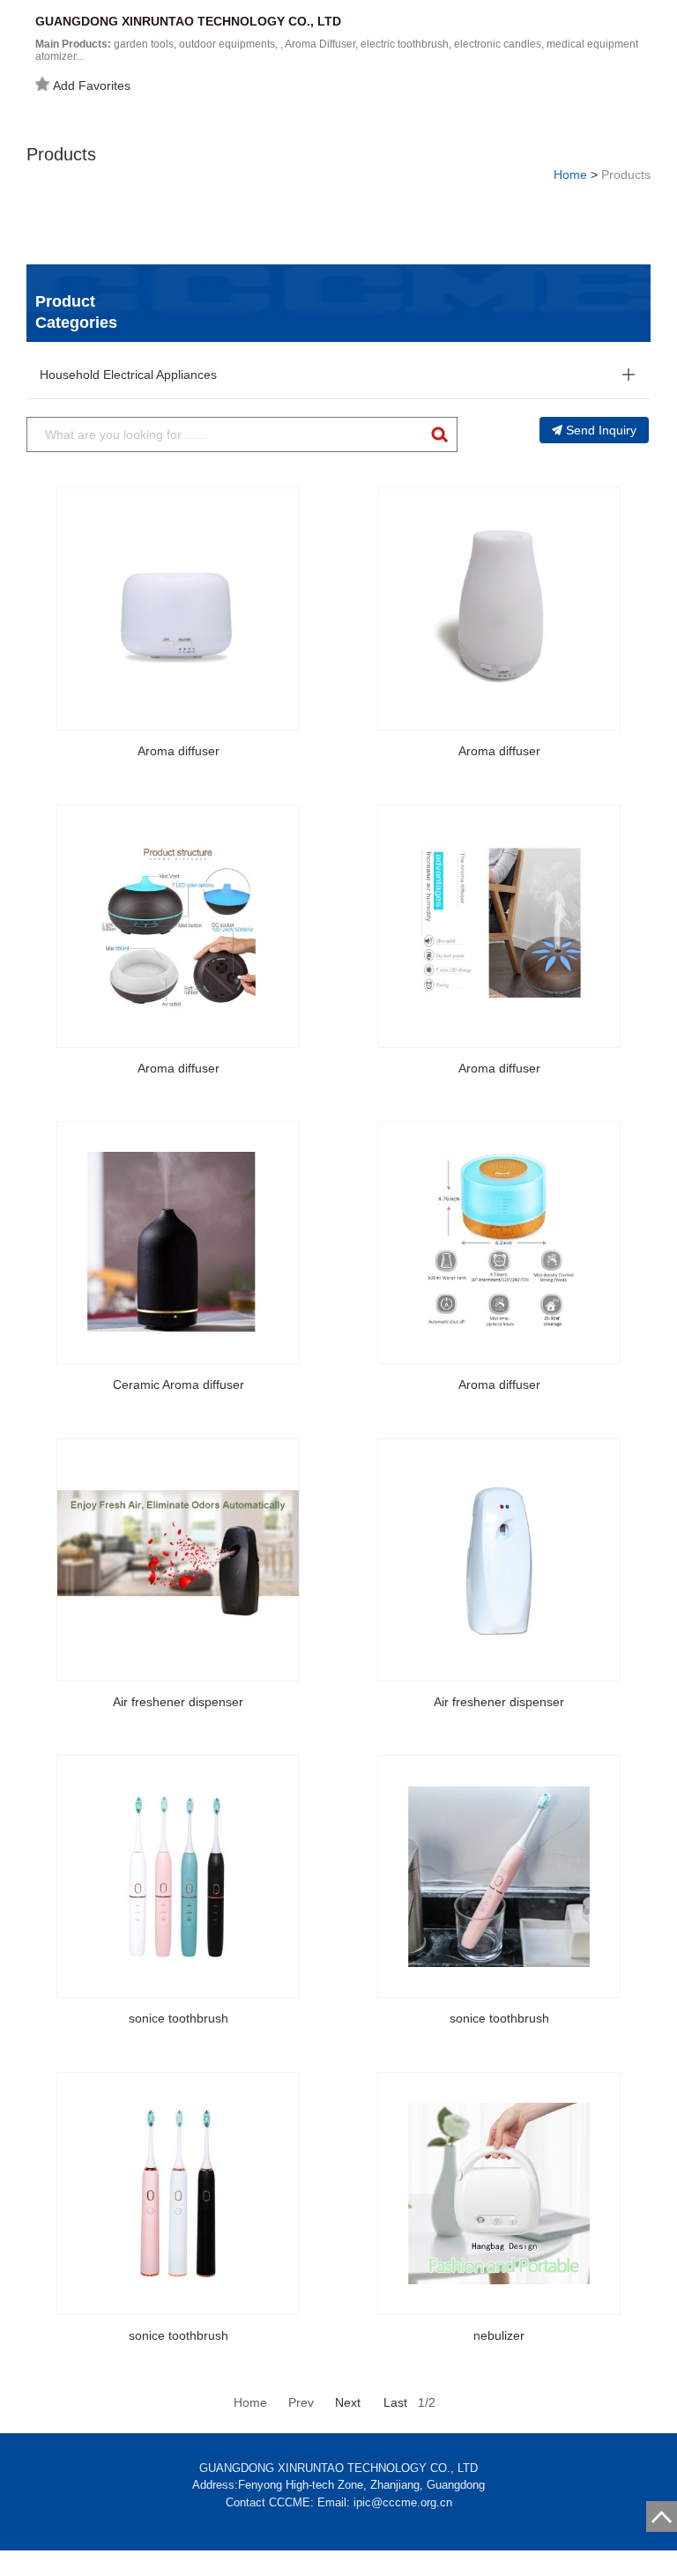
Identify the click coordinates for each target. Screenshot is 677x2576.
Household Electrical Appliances (128, 375)
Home (570, 174)
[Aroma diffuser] (178, 609)
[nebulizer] (499, 2194)
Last (395, 2402)
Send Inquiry (601, 430)
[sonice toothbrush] (178, 1876)
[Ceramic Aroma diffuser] (178, 1243)
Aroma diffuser (179, 751)
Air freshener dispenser (178, 1702)
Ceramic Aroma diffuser (179, 1385)
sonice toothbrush (179, 2018)
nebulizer (499, 2335)
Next (348, 2402)
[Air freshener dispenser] (178, 1560)
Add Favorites (92, 85)
